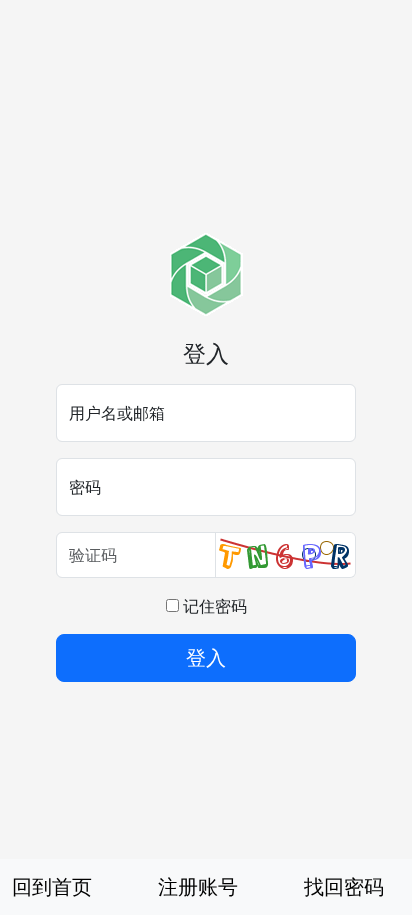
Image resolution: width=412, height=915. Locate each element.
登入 (206, 657)
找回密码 (344, 886)
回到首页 (52, 886)
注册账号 (198, 886)
